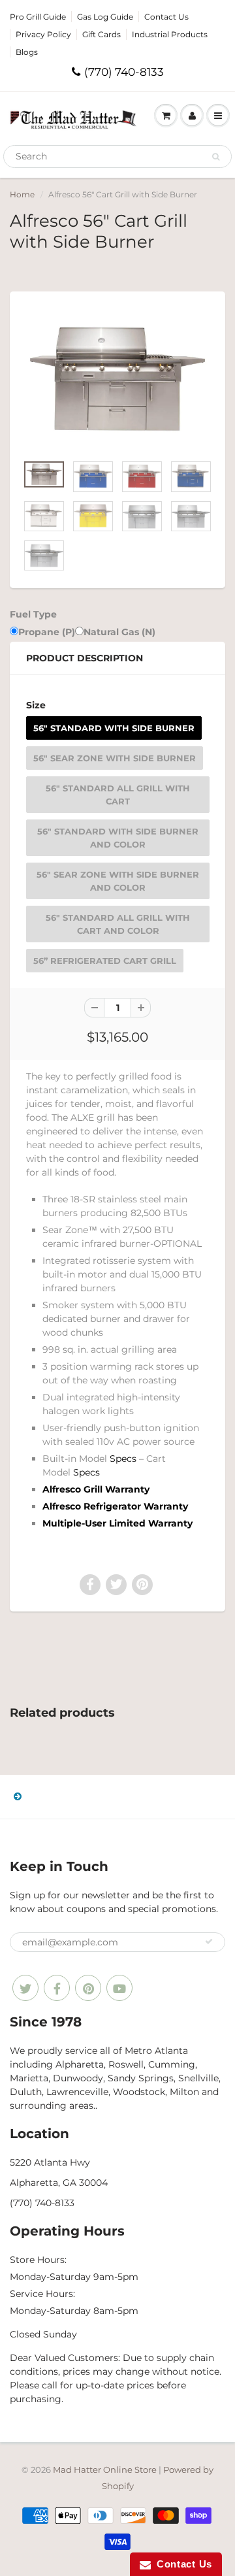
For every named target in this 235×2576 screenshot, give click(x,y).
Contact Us (166, 17)
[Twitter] (25, 1988)
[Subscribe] (209, 1941)
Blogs (27, 52)
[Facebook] (57, 1988)
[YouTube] (119, 1988)
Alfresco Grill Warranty (96, 1489)
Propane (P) (47, 632)
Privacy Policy (43, 34)
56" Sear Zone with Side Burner (115, 758)
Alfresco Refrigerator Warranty (115, 1506)
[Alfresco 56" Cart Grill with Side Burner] (117, 379)
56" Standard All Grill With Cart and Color (118, 924)
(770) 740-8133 (124, 72)
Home (22, 194)
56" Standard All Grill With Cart (118, 795)
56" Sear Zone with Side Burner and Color (118, 881)
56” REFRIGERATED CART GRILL (105, 961)
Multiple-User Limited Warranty (117, 1523)
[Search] (216, 157)
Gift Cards (102, 34)
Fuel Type (33, 614)
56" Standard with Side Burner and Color (118, 838)
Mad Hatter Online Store (105, 2469)
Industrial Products (170, 34)
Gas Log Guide (105, 17)
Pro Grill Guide (38, 17)
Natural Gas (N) (119, 632)
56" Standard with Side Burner (114, 728)
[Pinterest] (88, 1988)
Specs (123, 1459)
